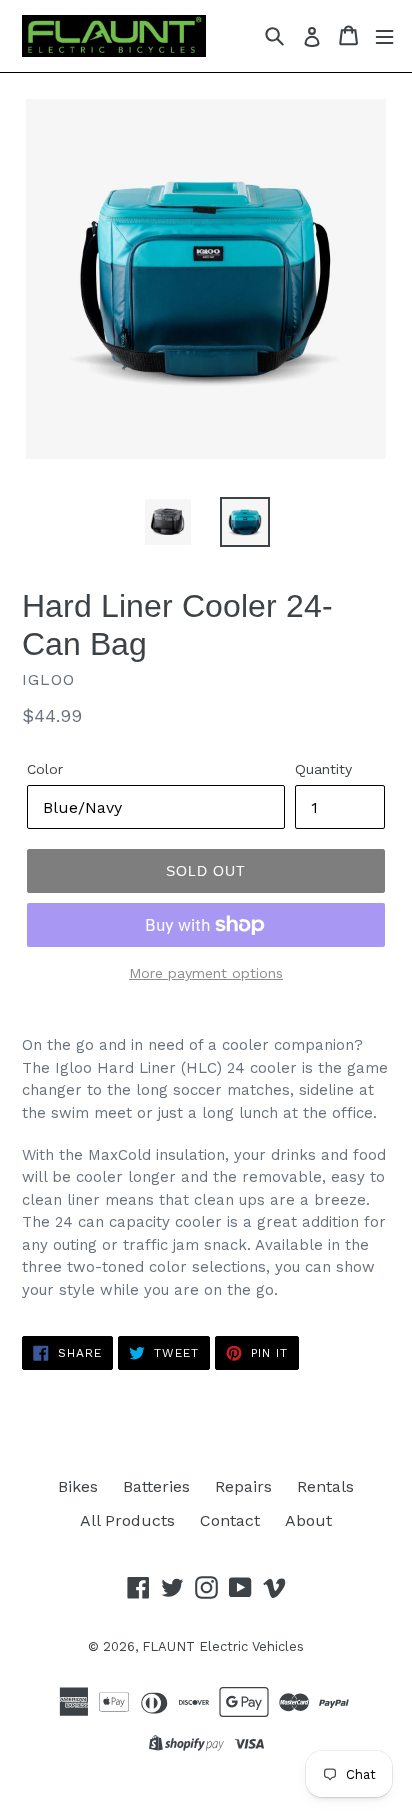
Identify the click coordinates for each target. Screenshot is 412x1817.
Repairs (243, 1486)
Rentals (325, 1486)
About (308, 1520)
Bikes (78, 1486)
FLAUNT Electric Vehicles (223, 1646)
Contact (230, 1520)
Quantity (323, 769)
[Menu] (384, 35)
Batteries (156, 1486)
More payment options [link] (206, 973)
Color (45, 769)
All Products (127, 1520)
